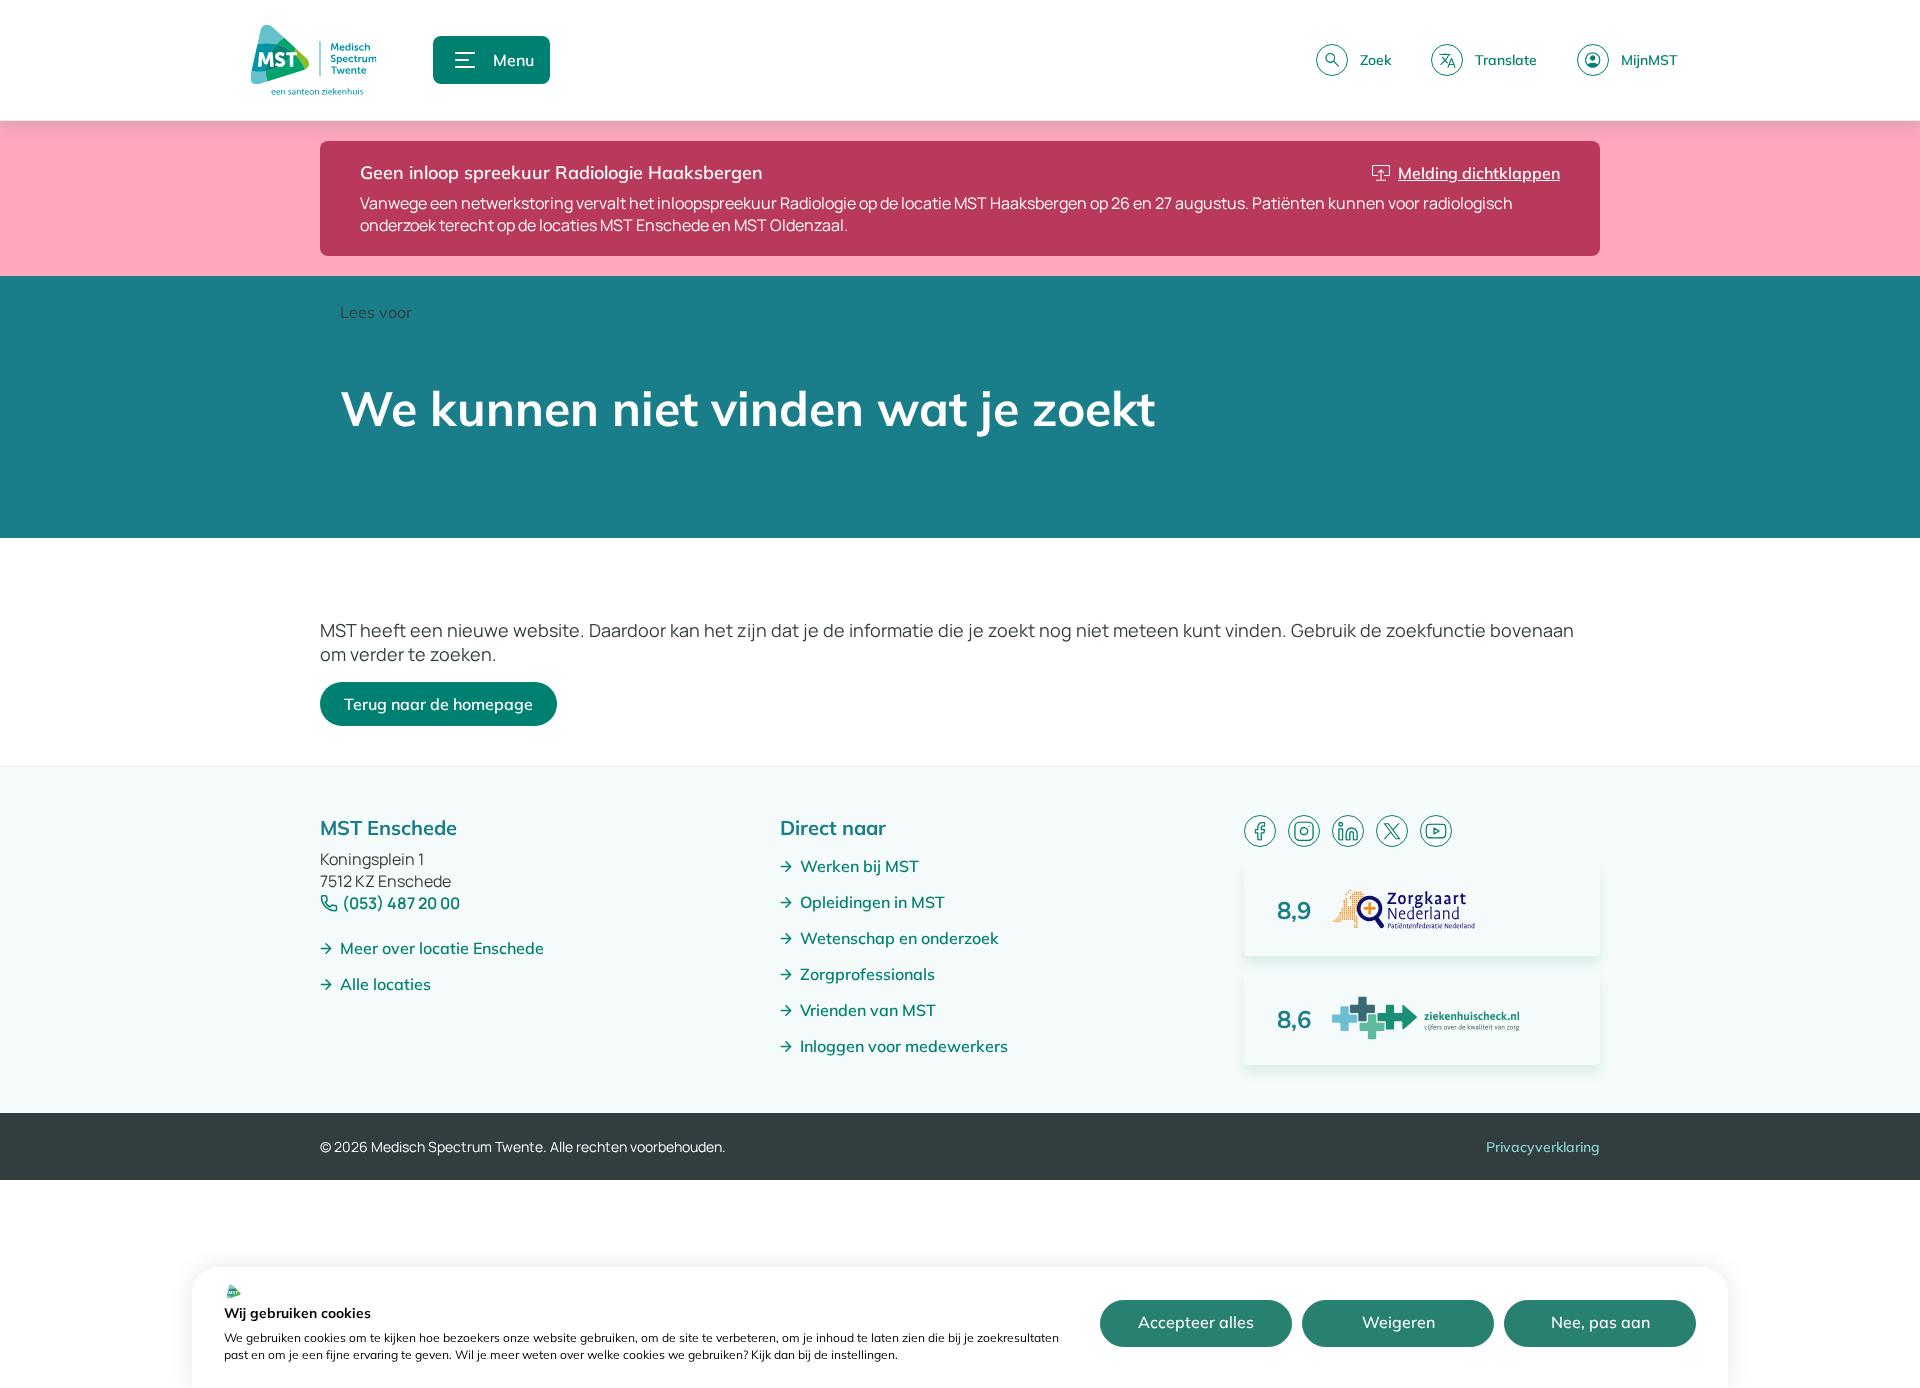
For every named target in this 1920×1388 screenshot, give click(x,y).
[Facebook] (1260, 831)
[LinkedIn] (1348, 831)
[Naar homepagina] (313, 60)
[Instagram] (1304, 831)
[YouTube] (1436, 831)
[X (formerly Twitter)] (1392, 831)
